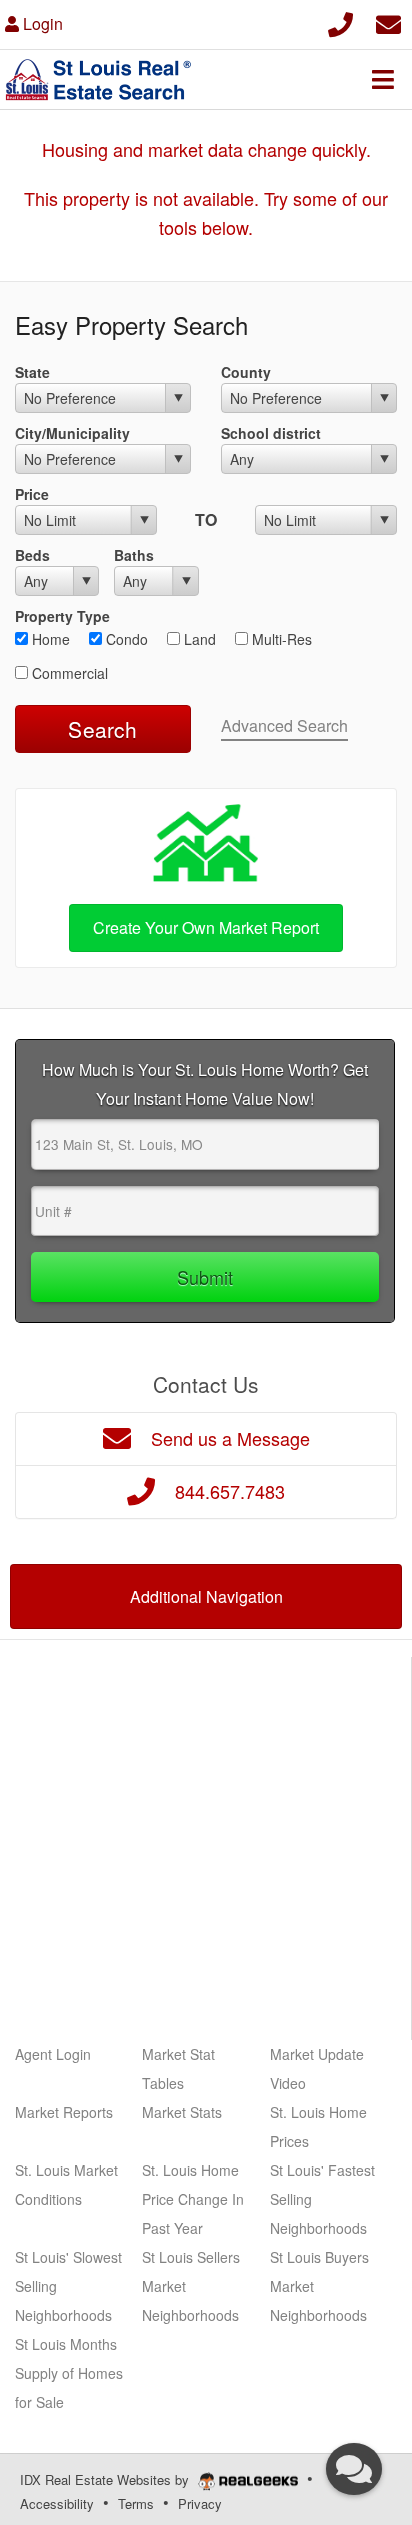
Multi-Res (280, 639)
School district (271, 433)
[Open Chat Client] (354, 2469)
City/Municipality (72, 433)
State (32, 372)
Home (49, 639)
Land (198, 639)
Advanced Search (284, 725)
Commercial (68, 673)
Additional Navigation (206, 1596)
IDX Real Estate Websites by (106, 2479)
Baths (134, 555)
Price (32, 494)
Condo (125, 639)
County (246, 372)
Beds (32, 555)
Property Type (62, 616)
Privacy (200, 2503)
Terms (136, 2503)
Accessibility (57, 2503)
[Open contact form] (388, 21)
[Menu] (383, 79)
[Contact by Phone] (340, 21)
